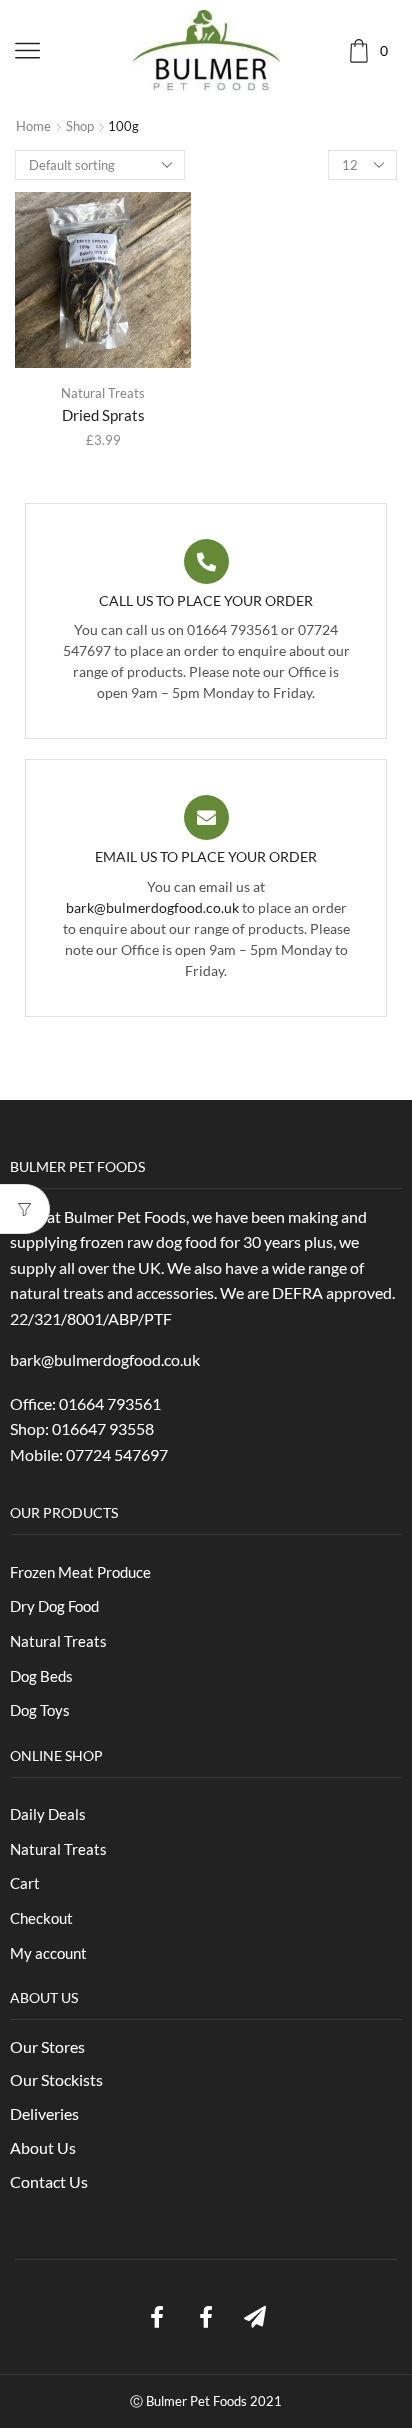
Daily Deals (48, 1814)
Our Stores (47, 2046)
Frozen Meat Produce (80, 1572)
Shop (80, 126)
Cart (25, 1883)
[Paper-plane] (255, 2317)
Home (33, 126)
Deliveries (44, 2113)
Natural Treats (103, 393)
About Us (43, 2147)
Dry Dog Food (54, 1606)
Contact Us (49, 2181)
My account (48, 1953)
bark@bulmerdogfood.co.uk (152, 907)
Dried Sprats (103, 415)
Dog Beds (41, 1676)
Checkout (41, 1918)
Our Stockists (56, 2079)
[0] (395, 50)
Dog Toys (40, 1710)
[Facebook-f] (157, 2317)
